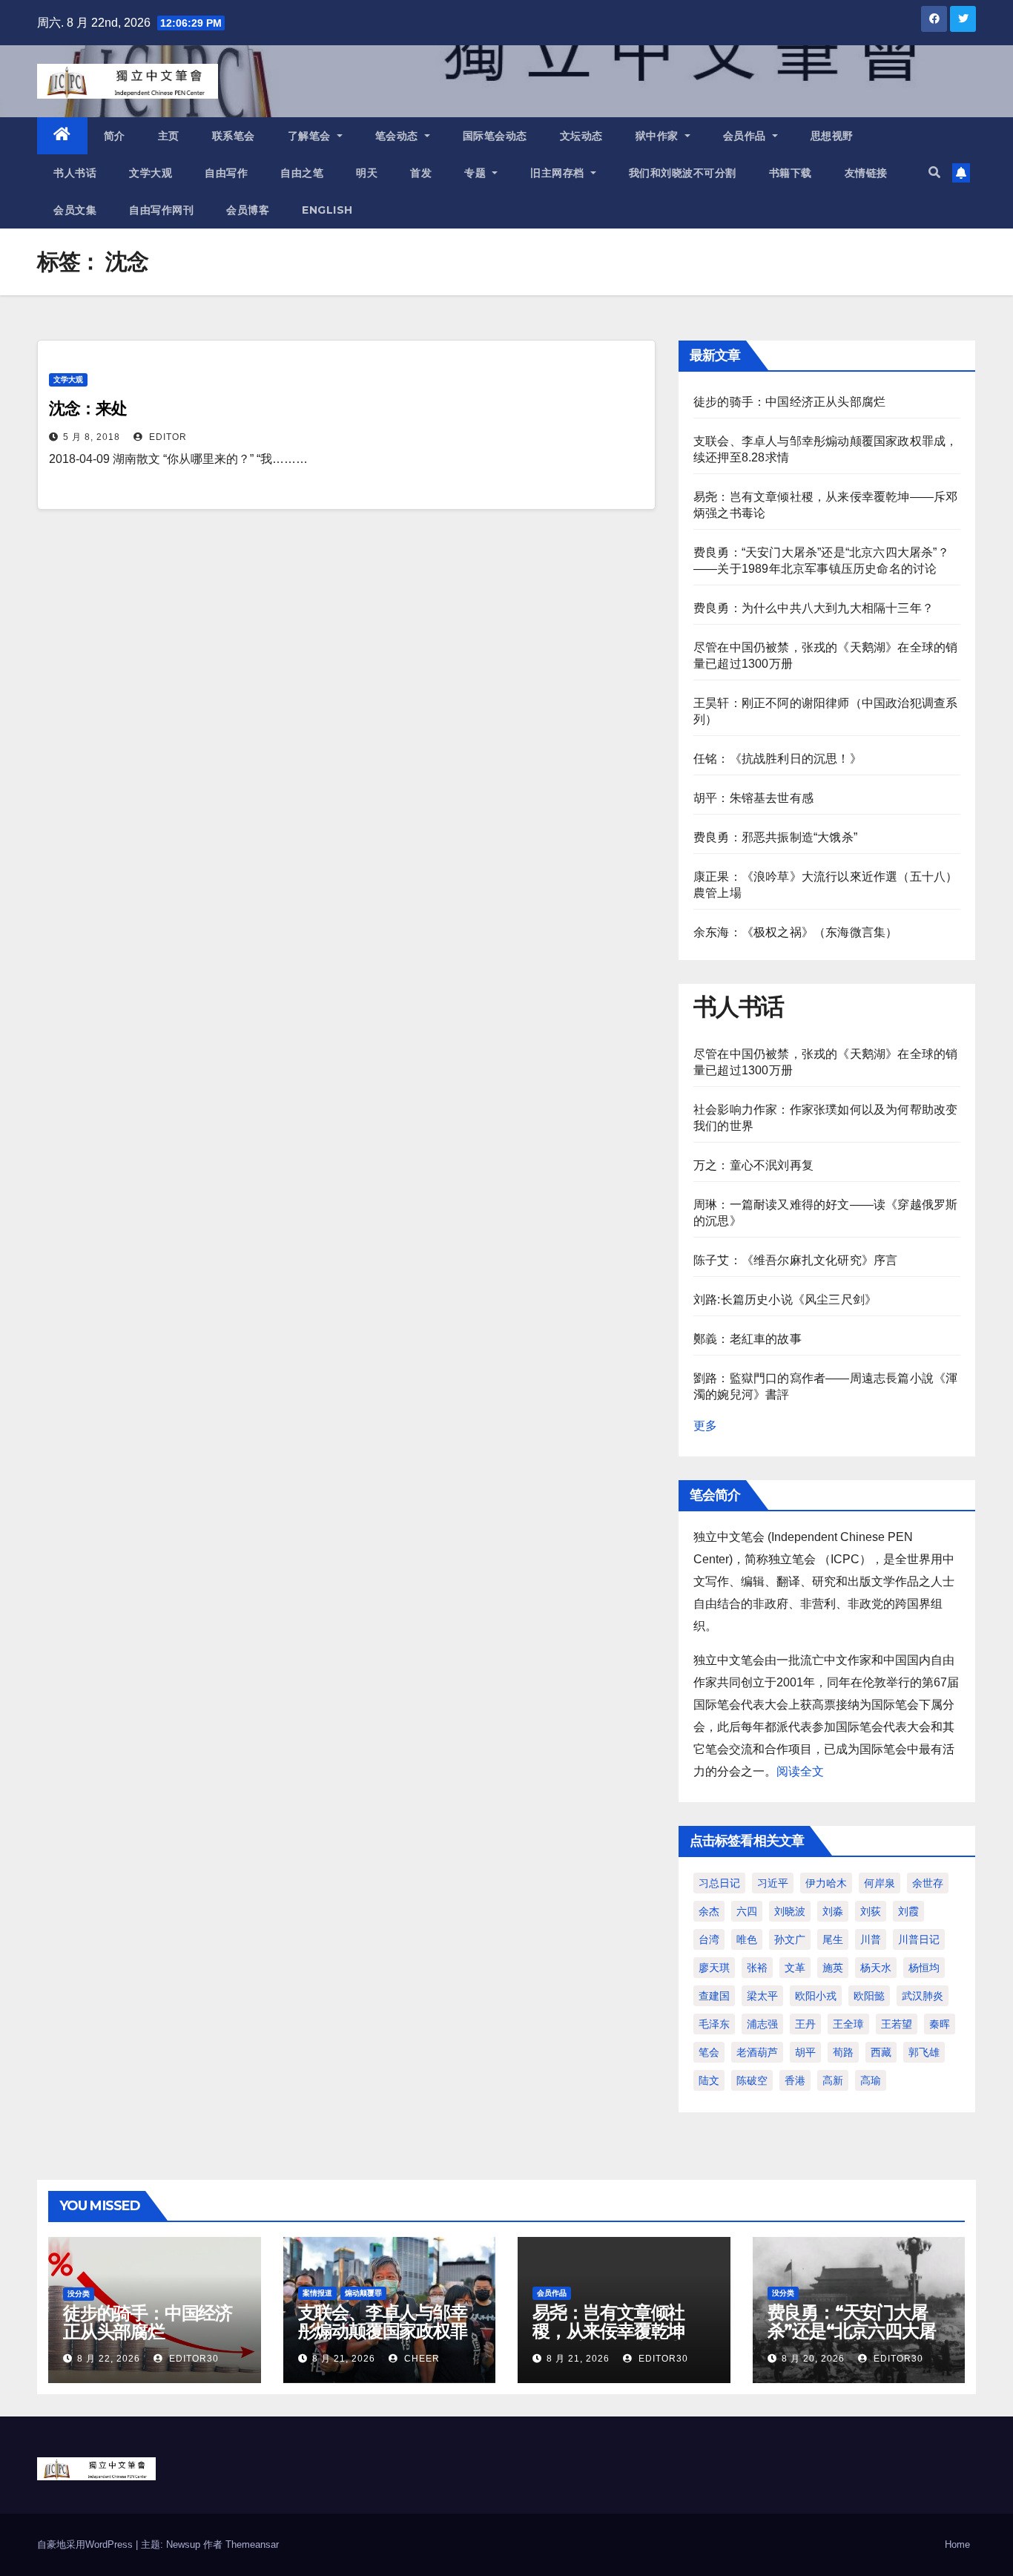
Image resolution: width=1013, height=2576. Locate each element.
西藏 (881, 2052)
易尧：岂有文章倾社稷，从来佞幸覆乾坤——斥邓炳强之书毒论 (617, 2331)
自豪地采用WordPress (86, 2544)
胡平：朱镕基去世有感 (753, 798)
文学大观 (151, 173)
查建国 (714, 1996)
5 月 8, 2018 (92, 437)
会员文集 (75, 210)
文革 (795, 1968)
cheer (420, 2359)
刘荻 (871, 1911)
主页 (169, 136)
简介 (115, 136)
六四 (747, 1911)
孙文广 (790, 1939)
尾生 (833, 1939)
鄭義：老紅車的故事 (748, 1339)
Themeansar (252, 2544)
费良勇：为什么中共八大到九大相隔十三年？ (814, 608)
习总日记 (719, 1883)
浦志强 (762, 2024)
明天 (367, 173)
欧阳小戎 (816, 1996)
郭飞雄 (924, 2052)
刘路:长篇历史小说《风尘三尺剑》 (785, 1299)
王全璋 (848, 2024)
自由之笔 (302, 173)
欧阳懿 (869, 1996)
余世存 (928, 1883)
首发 (421, 173)
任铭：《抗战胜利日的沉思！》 (778, 759)
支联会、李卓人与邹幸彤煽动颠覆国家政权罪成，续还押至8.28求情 (384, 2331)
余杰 (709, 1911)
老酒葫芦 (757, 2052)
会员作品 (746, 136)
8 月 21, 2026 (344, 2359)
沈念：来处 (88, 408)
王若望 (897, 2024)
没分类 (79, 2294)
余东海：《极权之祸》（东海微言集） (795, 932)
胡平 (805, 2052)
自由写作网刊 (161, 210)
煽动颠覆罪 (363, 2293)
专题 (477, 173)
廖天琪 (714, 1968)
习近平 (773, 1883)
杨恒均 (924, 1968)
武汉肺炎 (923, 1996)
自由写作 (226, 173)
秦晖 (940, 2024)
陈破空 (752, 2080)
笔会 (709, 2052)
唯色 (747, 1939)
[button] (934, 172)
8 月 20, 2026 (813, 2359)
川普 (871, 1939)
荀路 (843, 2052)
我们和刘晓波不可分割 (683, 173)
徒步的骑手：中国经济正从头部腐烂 (789, 402)
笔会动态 (399, 136)
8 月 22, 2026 (109, 2359)
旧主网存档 (559, 173)
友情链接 (866, 173)
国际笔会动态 (495, 136)
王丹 (805, 2024)
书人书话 (75, 173)
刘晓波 (790, 1911)
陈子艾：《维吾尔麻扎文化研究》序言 (795, 1260)
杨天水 (876, 1968)
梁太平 (762, 1996)
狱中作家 (659, 136)
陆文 (709, 2080)
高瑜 (871, 2080)
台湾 (709, 1939)
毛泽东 (714, 2024)
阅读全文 (800, 1771)
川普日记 (919, 1939)
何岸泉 (880, 1883)
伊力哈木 (826, 1883)
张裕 (757, 1968)
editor (166, 437)
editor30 (192, 2359)
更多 (705, 1426)
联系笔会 (234, 136)
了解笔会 (311, 136)
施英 (833, 1968)
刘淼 (833, 1911)
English (327, 210)
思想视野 (832, 136)
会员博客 (248, 210)
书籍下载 (791, 173)
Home (957, 2544)
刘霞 (908, 1911)
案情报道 (317, 2293)
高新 (833, 2080)
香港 (795, 2080)
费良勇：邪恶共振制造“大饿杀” (775, 837)
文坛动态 (581, 136)
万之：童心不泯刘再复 (753, 1165)
